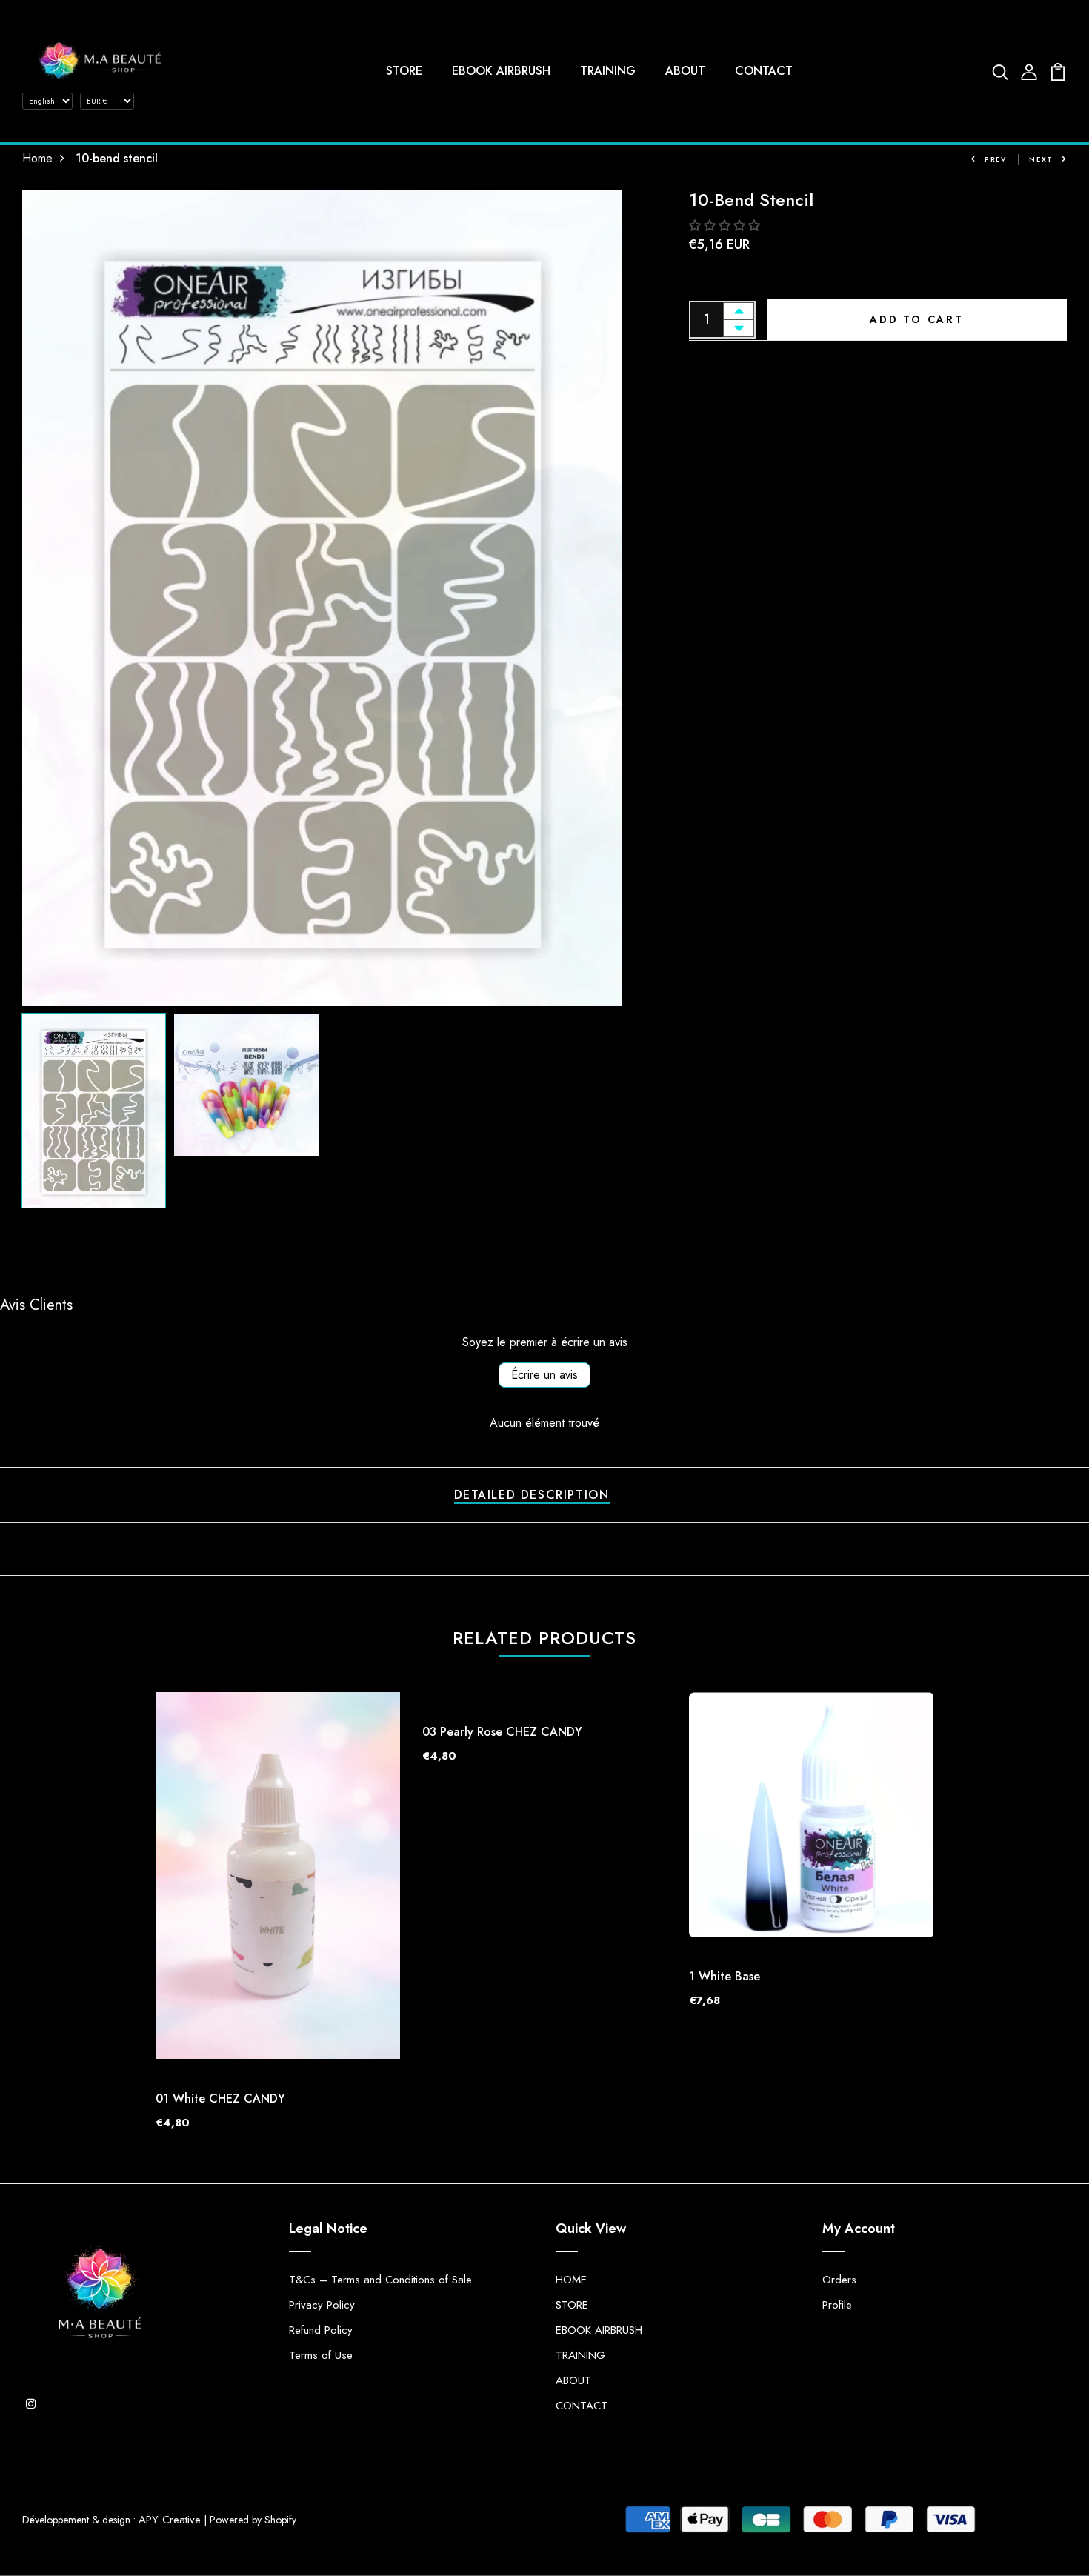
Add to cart (917, 319)
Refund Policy (321, 2330)
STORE (404, 71)
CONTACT (764, 71)
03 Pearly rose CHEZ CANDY (502, 1732)
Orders (839, 2280)
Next (1041, 159)
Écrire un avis (544, 1375)
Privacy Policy (322, 2305)
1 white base (725, 1976)
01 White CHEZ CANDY (220, 2099)
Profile (837, 2305)
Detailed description (532, 1495)
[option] (322, 598)
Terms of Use (321, 2355)
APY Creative (170, 2520)
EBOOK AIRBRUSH (501, 71)
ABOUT (685, 71)
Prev (996, 159)
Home (37, 158)
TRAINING (608, 71)
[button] (725, 226)
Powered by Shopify (253, 2520)
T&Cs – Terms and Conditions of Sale (380, 2280)
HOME (571, 2280)
